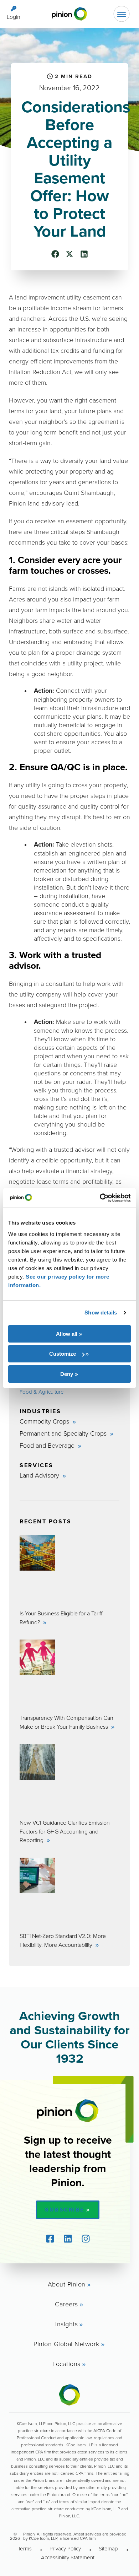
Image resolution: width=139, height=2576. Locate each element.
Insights (66, 2324)
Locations (66, 2364)
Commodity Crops (45, 1421)
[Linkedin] (68, 2239)
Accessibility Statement (68, 2557)
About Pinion (67, 2284)
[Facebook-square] (50, 2239)
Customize (63, 1354)
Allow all (67, 1334)
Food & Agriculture (42, 1392)
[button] (55, 254)
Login (14, 17)
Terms (25, 2548)
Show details (101, 1313)
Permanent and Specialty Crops (64, 1433)
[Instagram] (86, 2239)
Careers (66, 2304)
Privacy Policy (65, 2548)
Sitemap (108, 2548)
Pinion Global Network (66, 2344)
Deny (67, 1374)
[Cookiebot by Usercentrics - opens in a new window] (100, 1198)
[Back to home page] (69, 14)
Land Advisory (40, 1475)
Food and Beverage (48, 1445)
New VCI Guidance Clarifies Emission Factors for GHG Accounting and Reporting (65, 1831)
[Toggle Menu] (122, 14)
